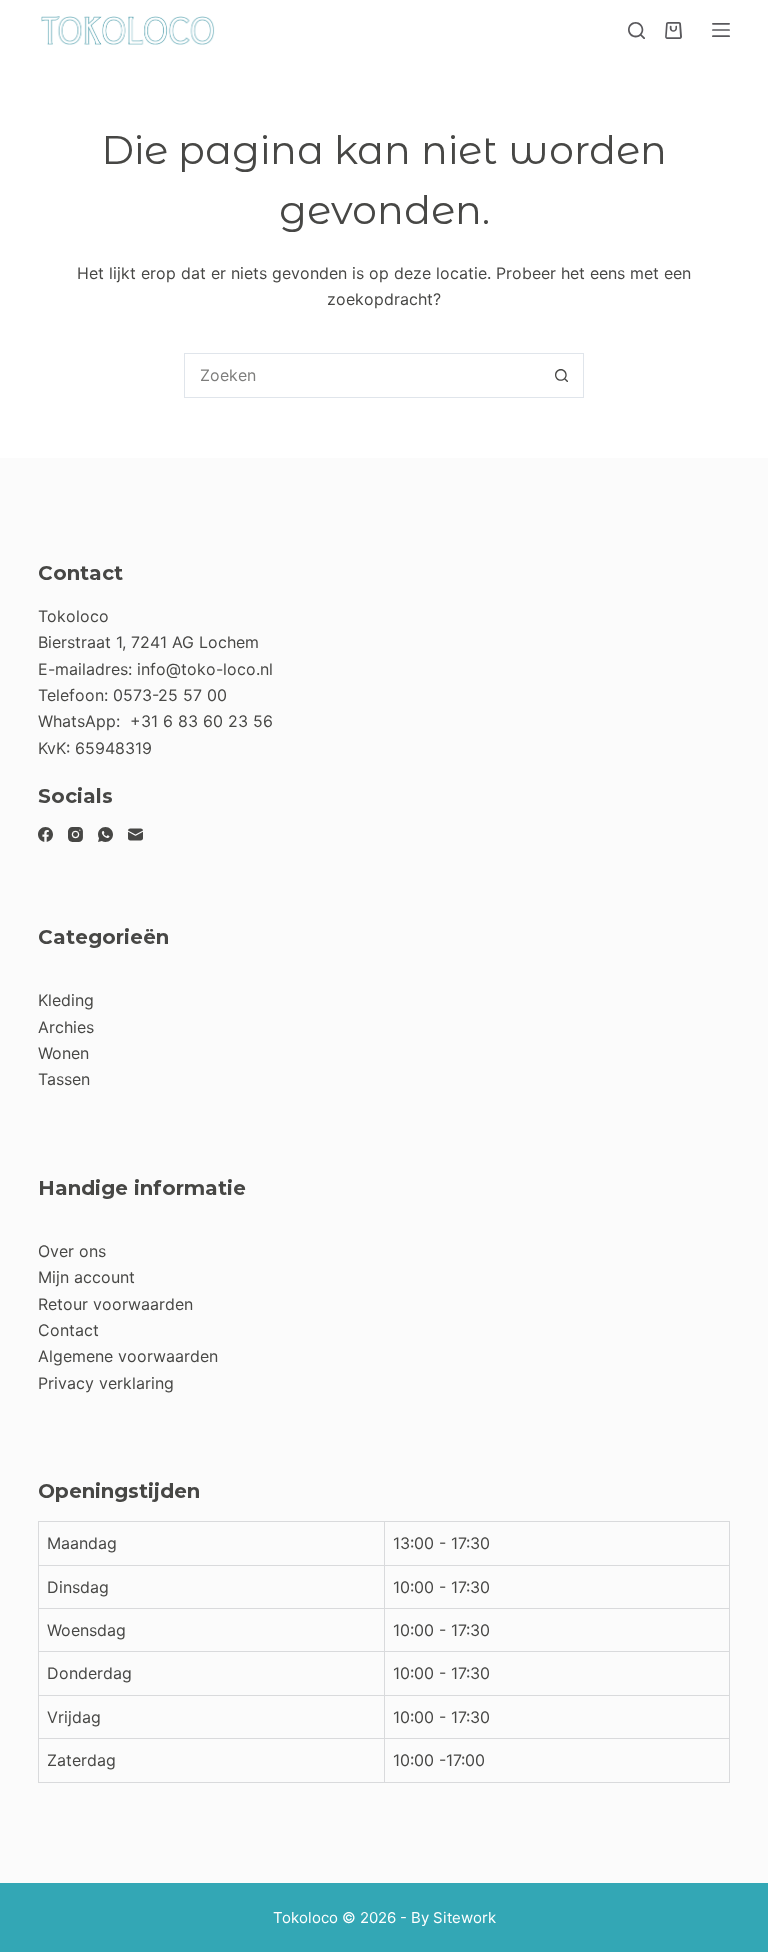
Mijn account (86, 1277)
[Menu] (721, 30)
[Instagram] (75, 834)
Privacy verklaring (106, 1383)
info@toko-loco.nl (205, 669)
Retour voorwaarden (115, 1304)
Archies (66, 1027)
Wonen (63, 1053)
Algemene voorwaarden (128, 1356)
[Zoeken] (636, 30)
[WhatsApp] (105, 834)
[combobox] (362, 375)
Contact (68, 1330)
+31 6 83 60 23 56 (201, 721)
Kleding (66, 1000)
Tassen (64, 1079)
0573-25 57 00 (170, 695)
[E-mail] (135, 834)
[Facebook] (45, 834)
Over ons (72, 1251)
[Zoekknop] (561, 375)
